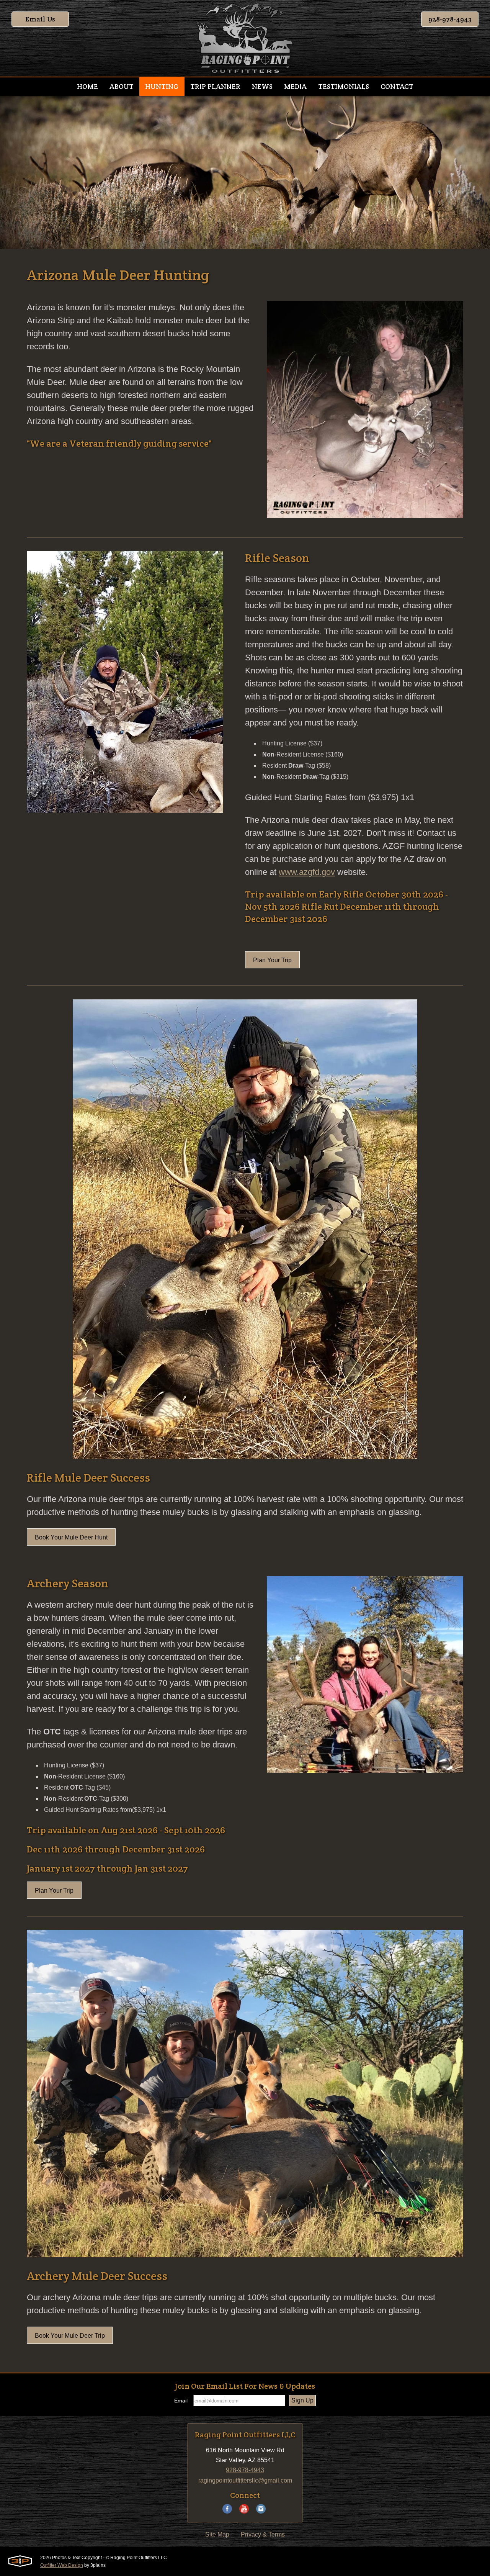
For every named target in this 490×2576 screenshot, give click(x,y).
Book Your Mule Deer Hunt (71, 1537)
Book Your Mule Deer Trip (70, 2336)
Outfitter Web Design (62, 2565)
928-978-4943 (450, 19)
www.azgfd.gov (307, 872)
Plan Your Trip (272, 960)
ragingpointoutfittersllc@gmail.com (245, 2480)
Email (181, 2401)
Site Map (217, 2534)
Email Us (40, 19)
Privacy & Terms (263, 2534)
